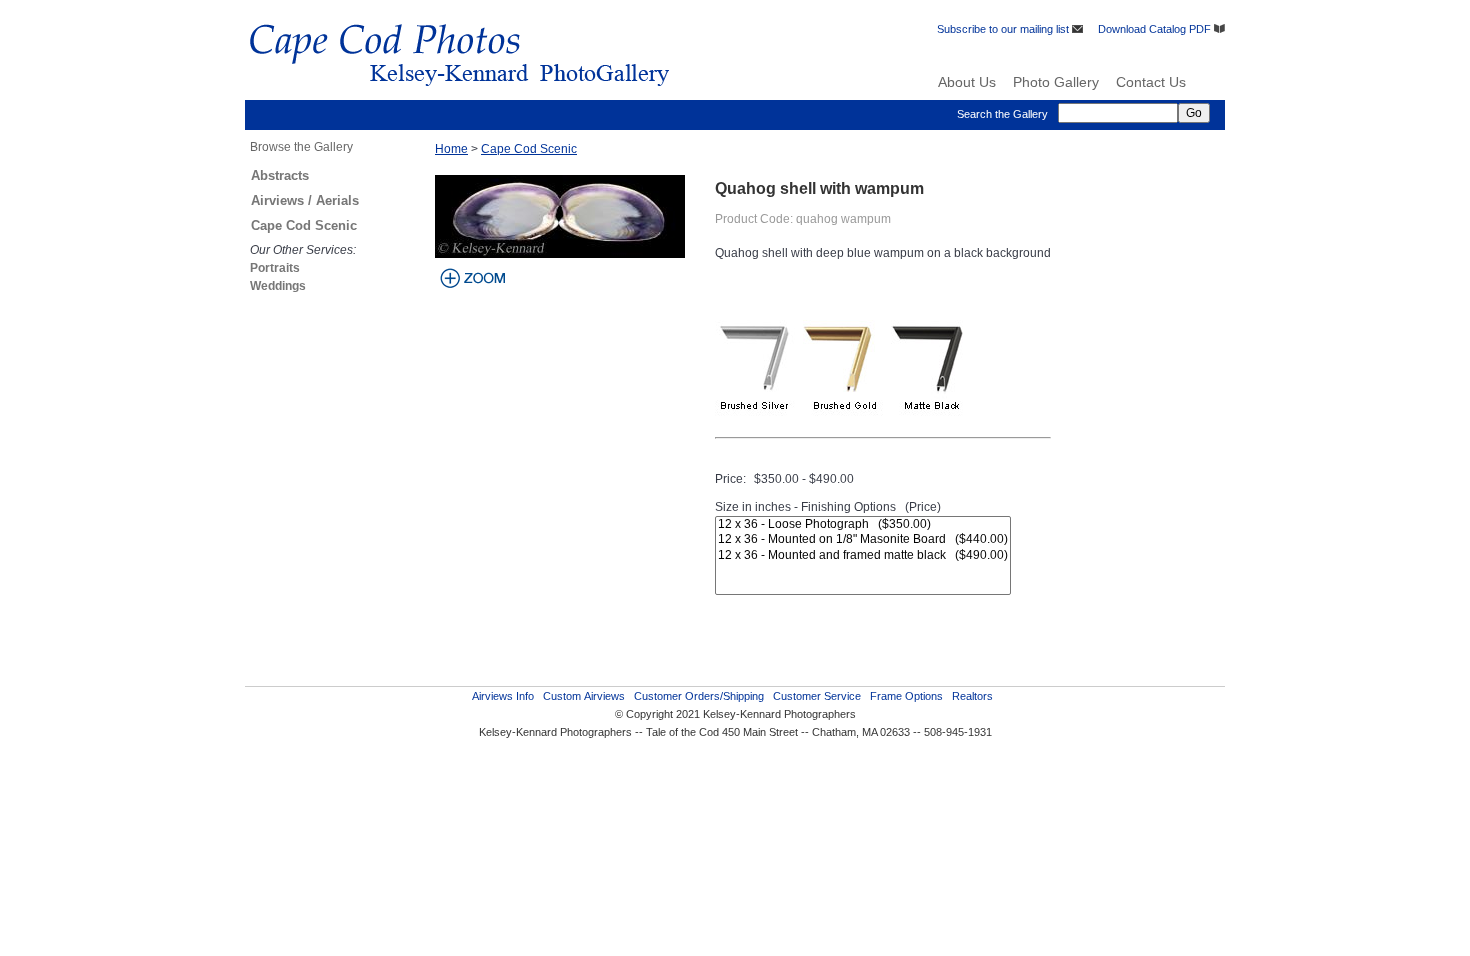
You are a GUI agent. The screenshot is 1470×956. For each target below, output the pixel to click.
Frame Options (906, 696)
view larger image (472, 278)
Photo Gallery (1056, 82)
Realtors (972, 696)
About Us (967, 82)
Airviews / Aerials (305, 200)
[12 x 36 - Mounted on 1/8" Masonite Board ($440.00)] (863, 539)
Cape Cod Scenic (304, 225)
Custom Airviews (584, 696)
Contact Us (1151, 82)
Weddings (278, 286)
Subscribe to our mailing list (1004, 29)
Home (451, 149)
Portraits (275, 268)
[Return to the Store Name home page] (459, 95)
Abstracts (280, 175)
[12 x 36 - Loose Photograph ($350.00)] (863, 524)
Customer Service (817, 696)
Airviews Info (503, 696)
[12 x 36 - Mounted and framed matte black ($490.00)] (863, 555)
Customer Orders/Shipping (699, 696)
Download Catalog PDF (1156, 29)
